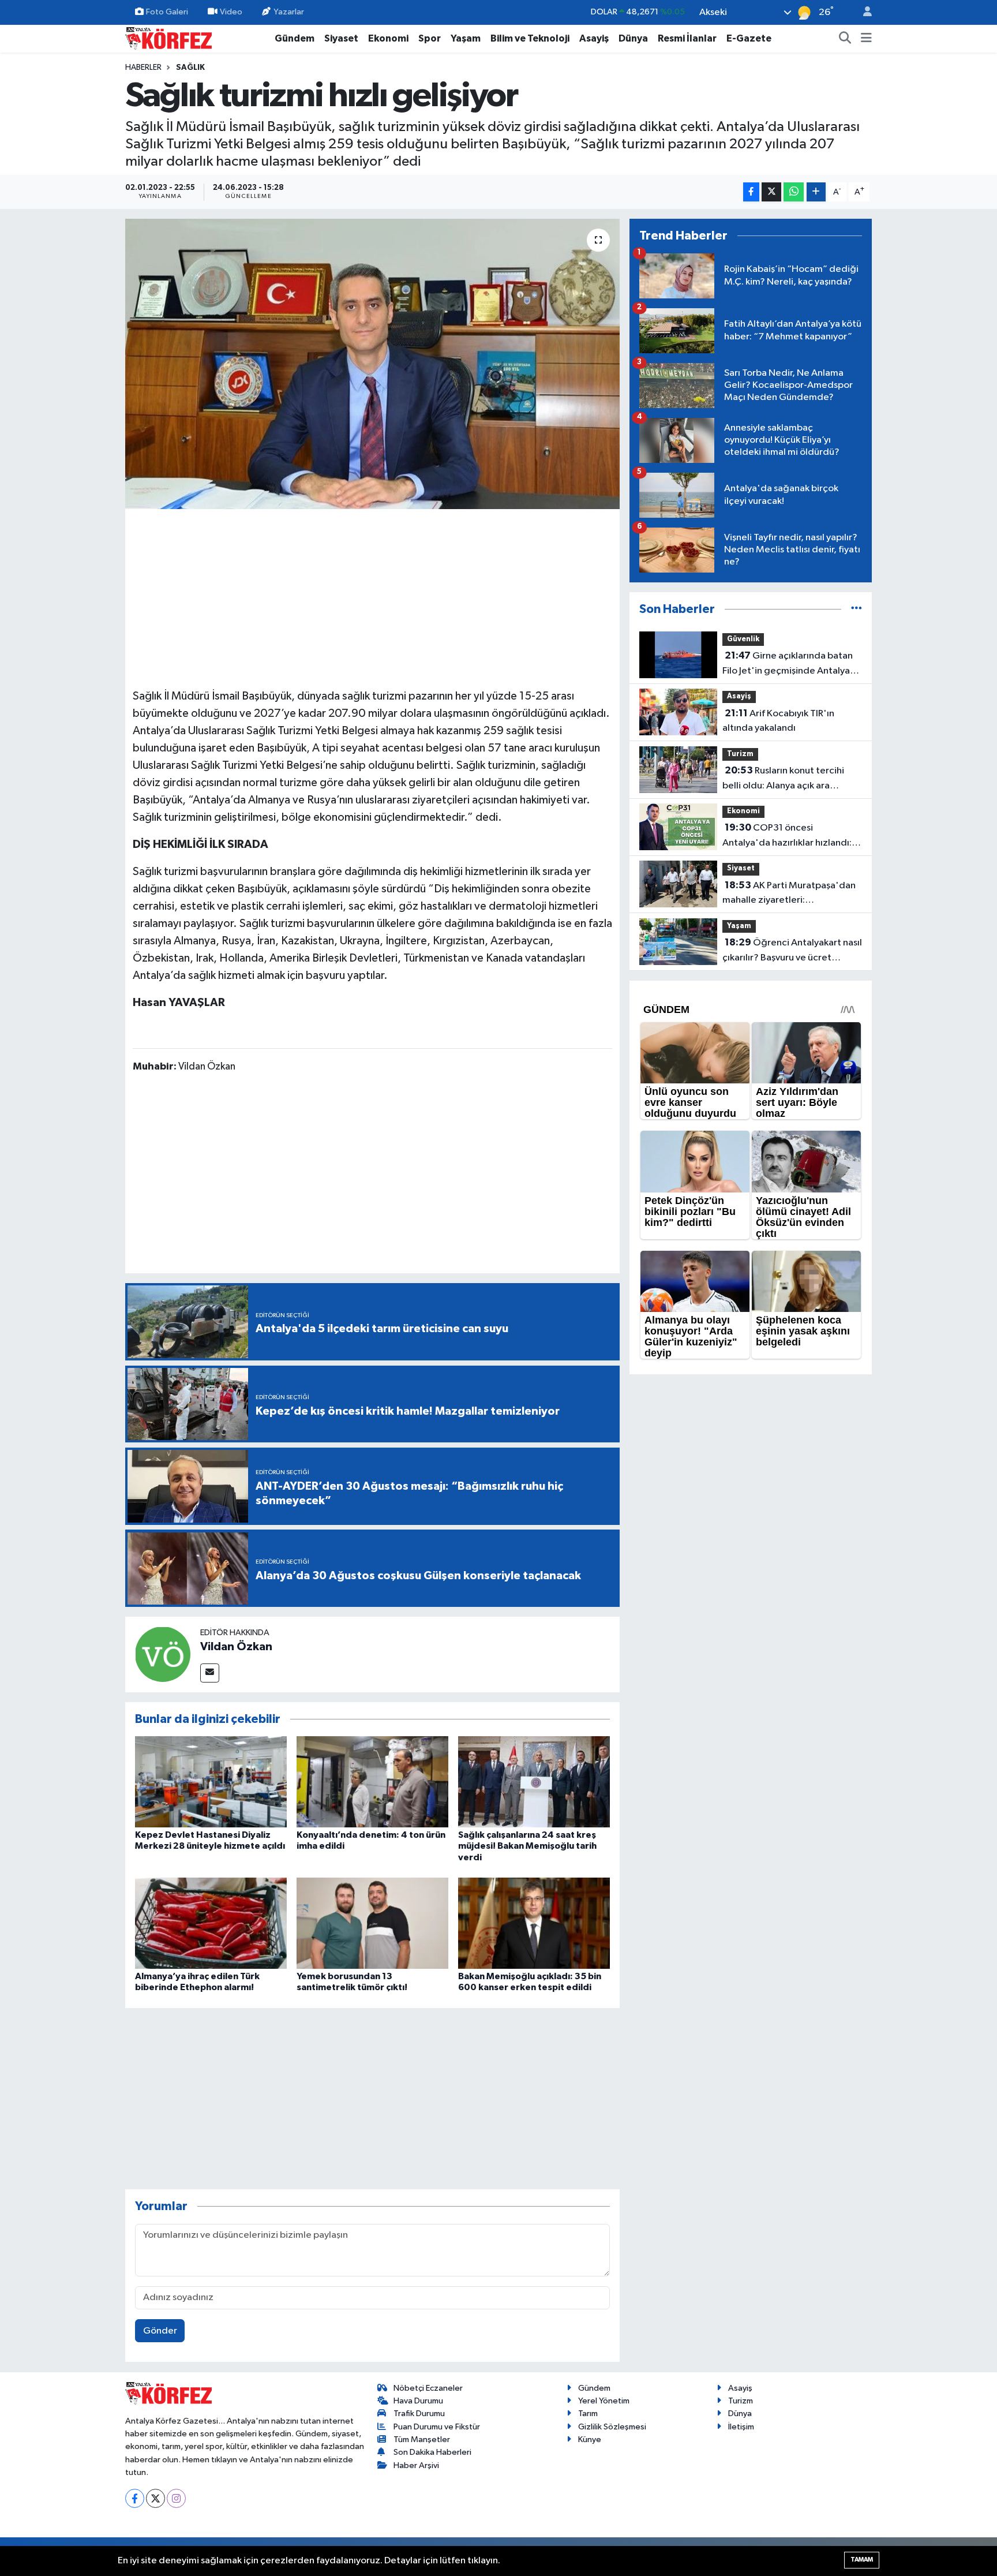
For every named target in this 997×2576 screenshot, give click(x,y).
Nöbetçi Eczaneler (428, 2388)
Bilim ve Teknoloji (530, 38)
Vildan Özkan (236, 1647)
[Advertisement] (373, 597)
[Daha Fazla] (816, 192)
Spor (430, 38)
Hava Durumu (418, 2401)
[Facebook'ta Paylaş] (751, 192)
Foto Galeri (167, 12)
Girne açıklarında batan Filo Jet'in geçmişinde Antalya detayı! (788, 664)
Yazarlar (289, 12)
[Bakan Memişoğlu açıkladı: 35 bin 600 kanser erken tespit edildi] (534, 1923)
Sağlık (190, 68)
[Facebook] (135, 2498)
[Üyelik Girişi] (863, 12)
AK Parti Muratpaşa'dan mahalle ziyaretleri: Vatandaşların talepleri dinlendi (790, 894)
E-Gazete (749, 38)
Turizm (740, 754)
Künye (590, 2439)
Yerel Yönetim (604, 2401)
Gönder (160, 2331)
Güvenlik (743, 639)
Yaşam (466, 38)
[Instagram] (176, 2498)
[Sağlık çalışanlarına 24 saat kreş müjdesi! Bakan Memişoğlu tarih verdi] (534, 1781)
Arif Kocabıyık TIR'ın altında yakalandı (778, 721)
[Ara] (845, 39)
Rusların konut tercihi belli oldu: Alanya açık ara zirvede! (783, 779)
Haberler (143, 68)
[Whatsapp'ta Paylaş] (794, 192)
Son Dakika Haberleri (432, 2452)
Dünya (633, 38)
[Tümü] (857, 609)
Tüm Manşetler (422, 2439)
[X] (155, 2498)
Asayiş (594, 38)
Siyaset (341, 38)
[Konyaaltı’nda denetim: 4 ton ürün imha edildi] (372, 1781)
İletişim (741, 2427)
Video (231, 12)
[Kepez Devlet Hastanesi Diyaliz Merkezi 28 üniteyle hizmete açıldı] (211, 1781)
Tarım (588, 2414)
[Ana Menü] (866, 39)
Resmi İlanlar (687, 38)
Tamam (862, 2560)
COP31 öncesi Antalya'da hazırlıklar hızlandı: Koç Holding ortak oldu (787, 836)
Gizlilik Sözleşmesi (612, 2427)
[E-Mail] (210, 1673)
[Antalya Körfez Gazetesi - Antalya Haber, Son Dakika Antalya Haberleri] (168, 38)
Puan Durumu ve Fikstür (437, 2427)
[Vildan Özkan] (163, 1654)
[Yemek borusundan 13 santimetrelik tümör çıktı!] (372, 1923)
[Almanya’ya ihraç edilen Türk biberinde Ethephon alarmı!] (211, 1923)
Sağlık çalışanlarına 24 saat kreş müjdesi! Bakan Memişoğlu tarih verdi (527, 1846)
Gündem (295, 38)
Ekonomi (388, 38)
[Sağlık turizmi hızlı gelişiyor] (372, 364)
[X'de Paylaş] (771, 192)
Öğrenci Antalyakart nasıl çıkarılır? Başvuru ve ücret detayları (792, 951)
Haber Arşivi (416, 2465)
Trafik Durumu (419, 2414)
